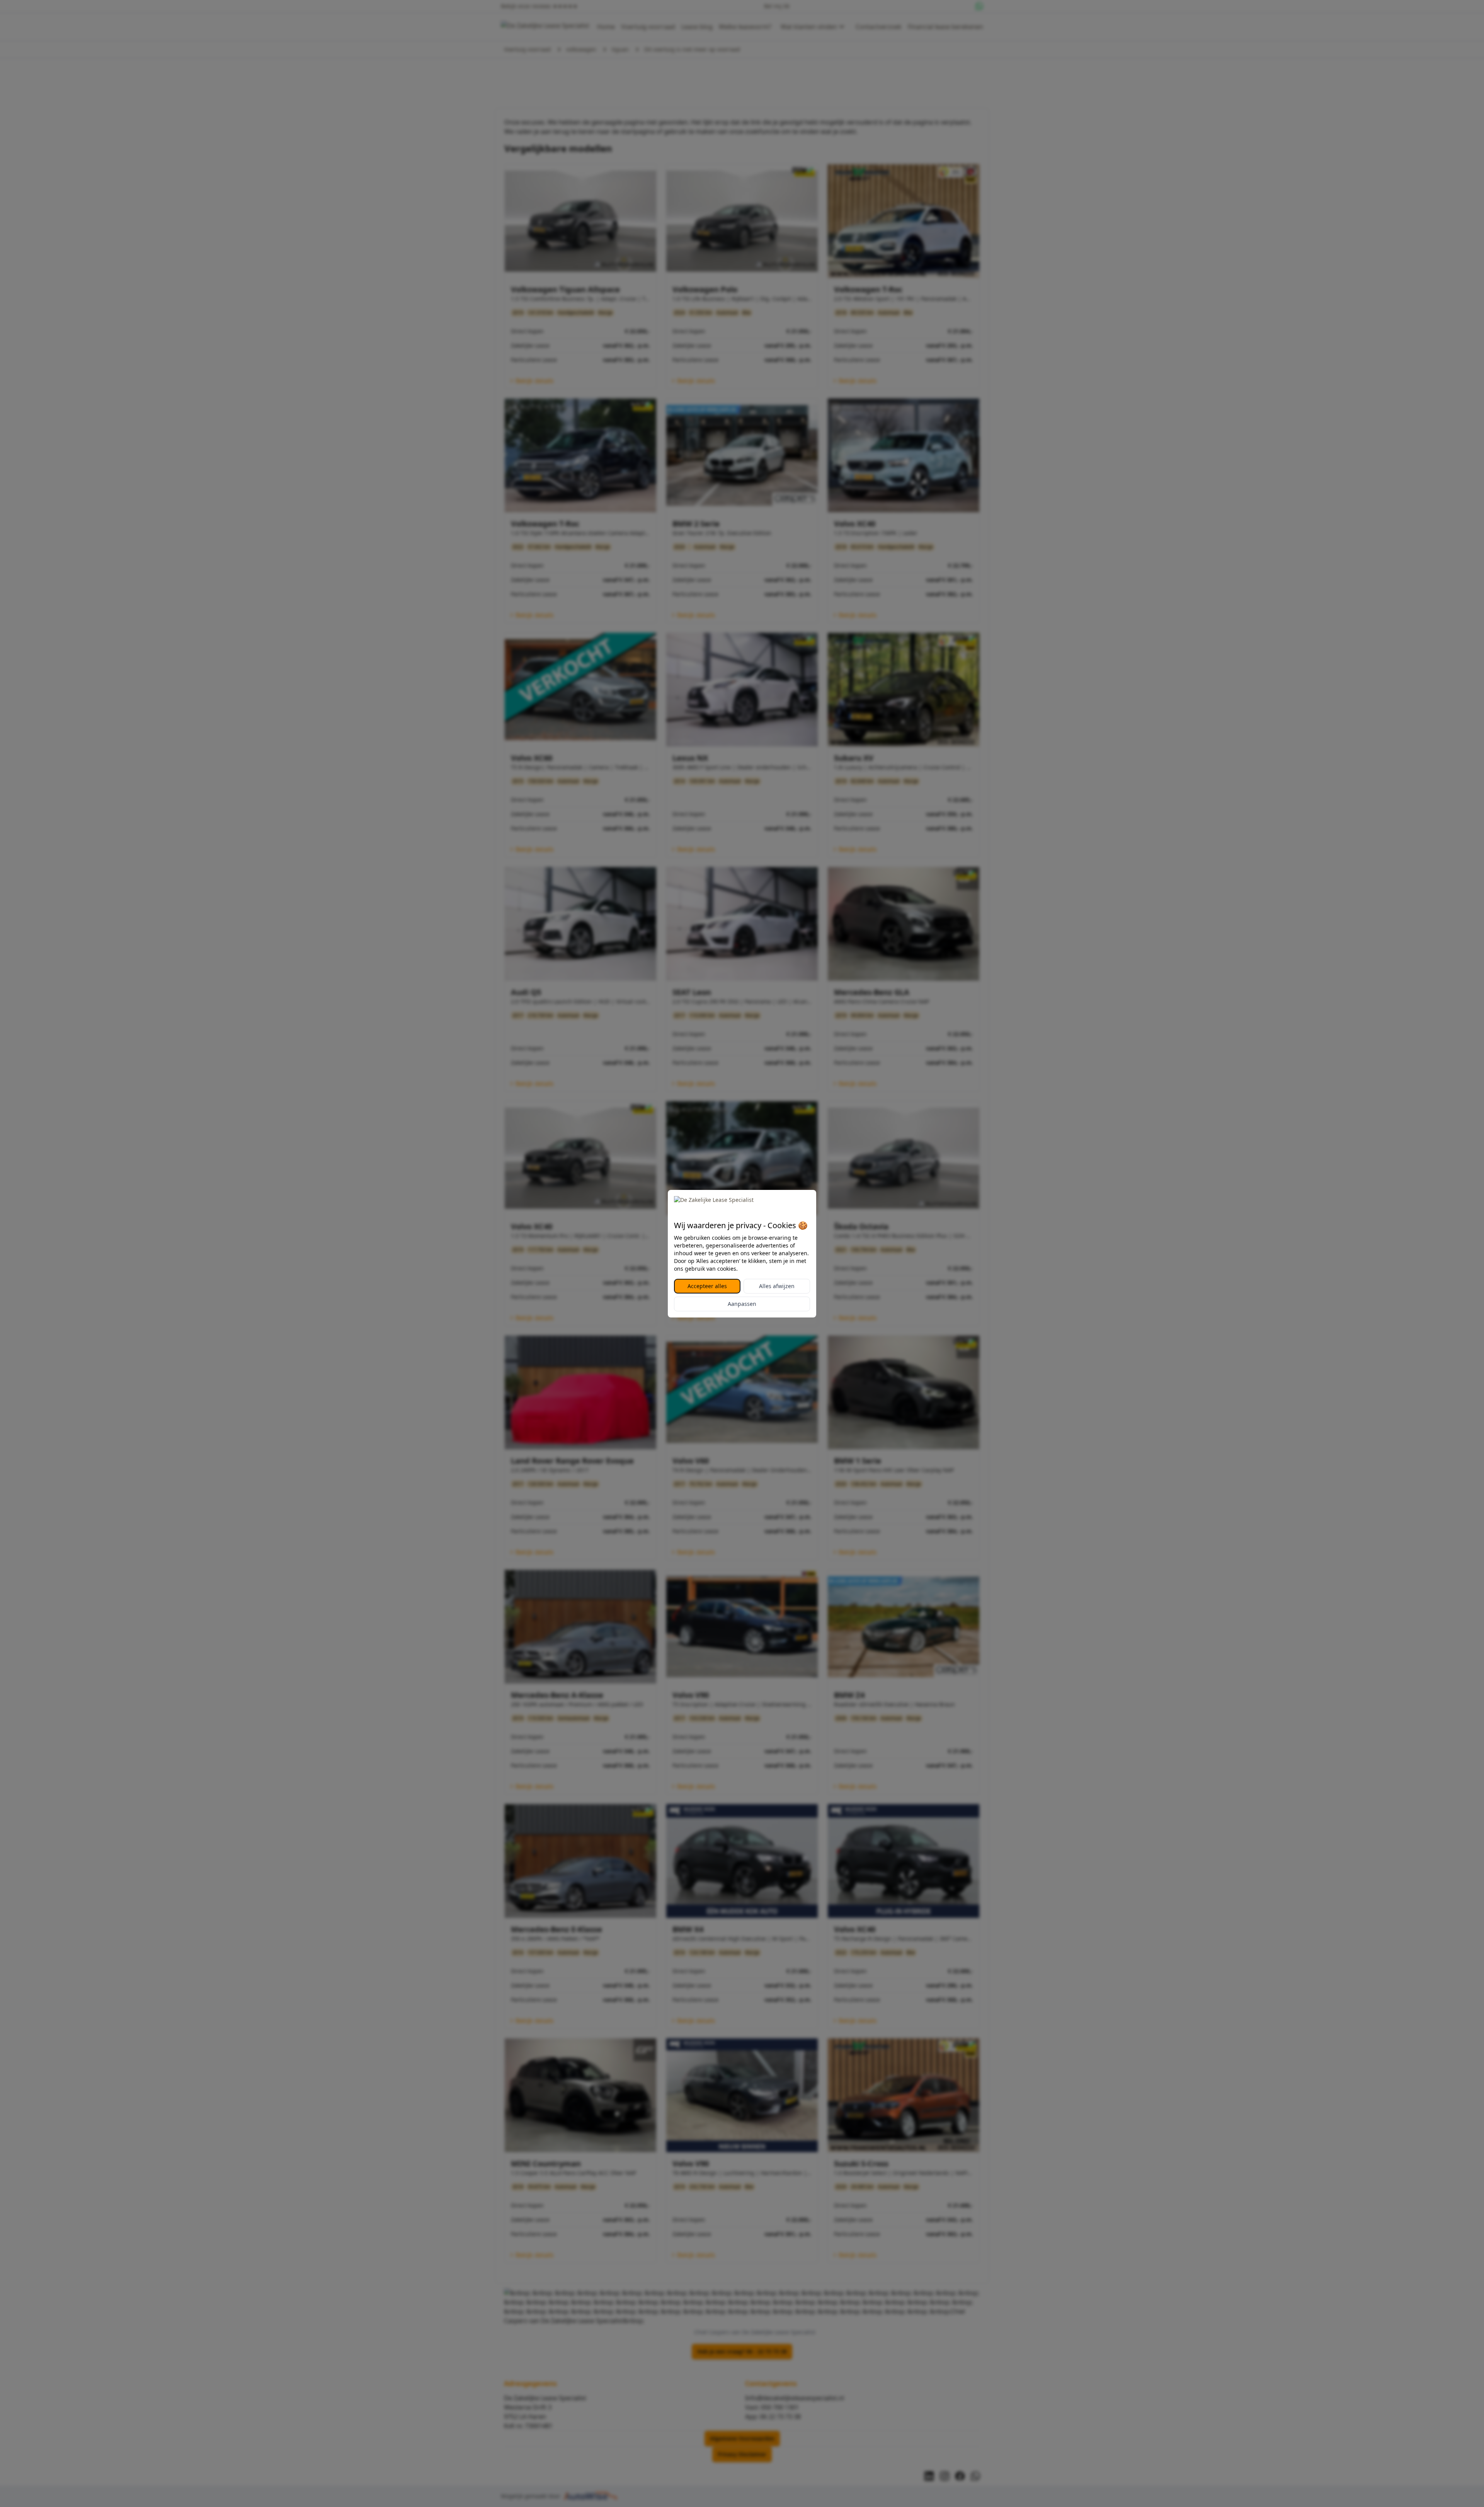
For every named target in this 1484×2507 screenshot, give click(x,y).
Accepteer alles (707, 1286)
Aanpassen (742, 1304)
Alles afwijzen (777, 1286)
